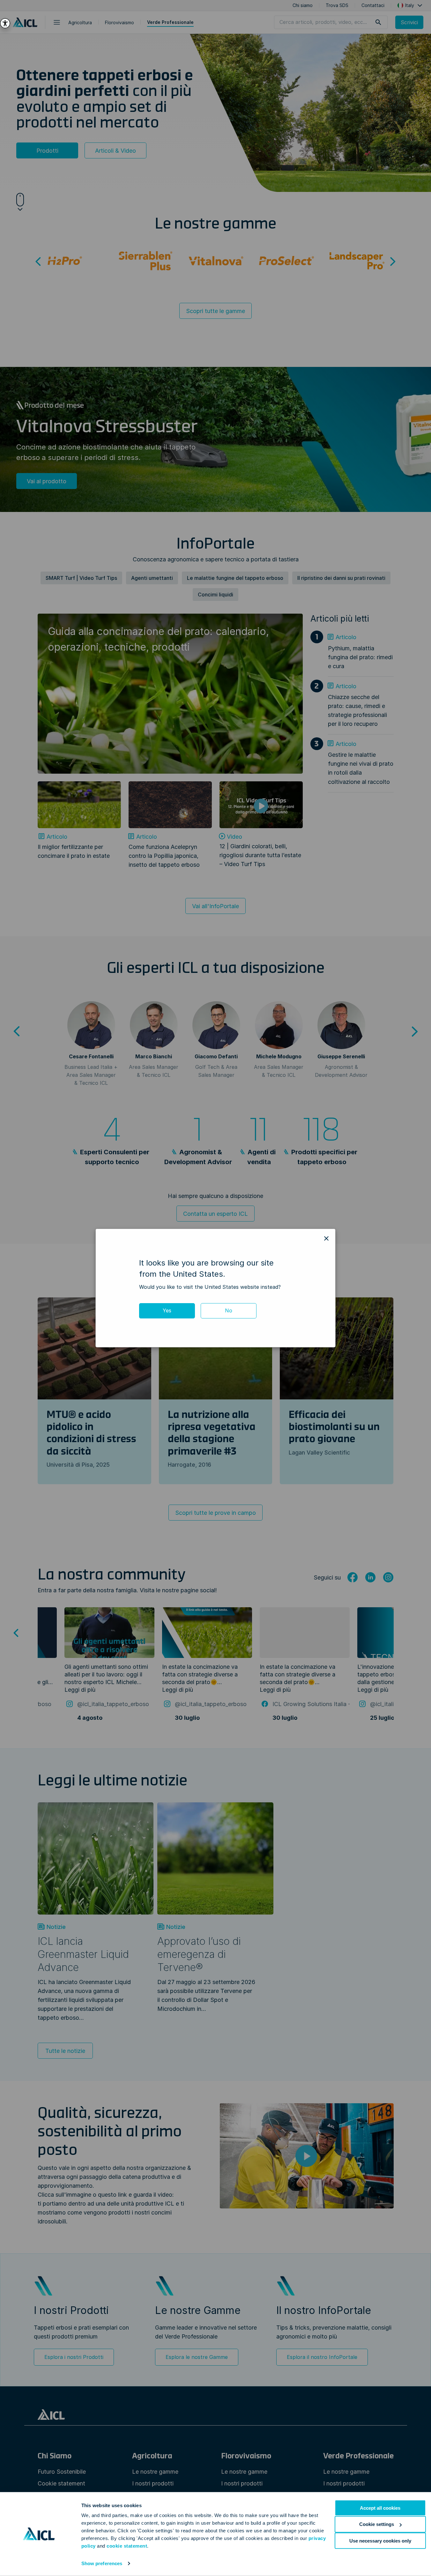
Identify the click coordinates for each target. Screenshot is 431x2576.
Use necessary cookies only (380, 2540)
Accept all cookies (380, 2508)
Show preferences (102, 2563)
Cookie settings (377, 2524)
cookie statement (127, 2546)
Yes (167, 1310)
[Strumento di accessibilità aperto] (5, 23)
